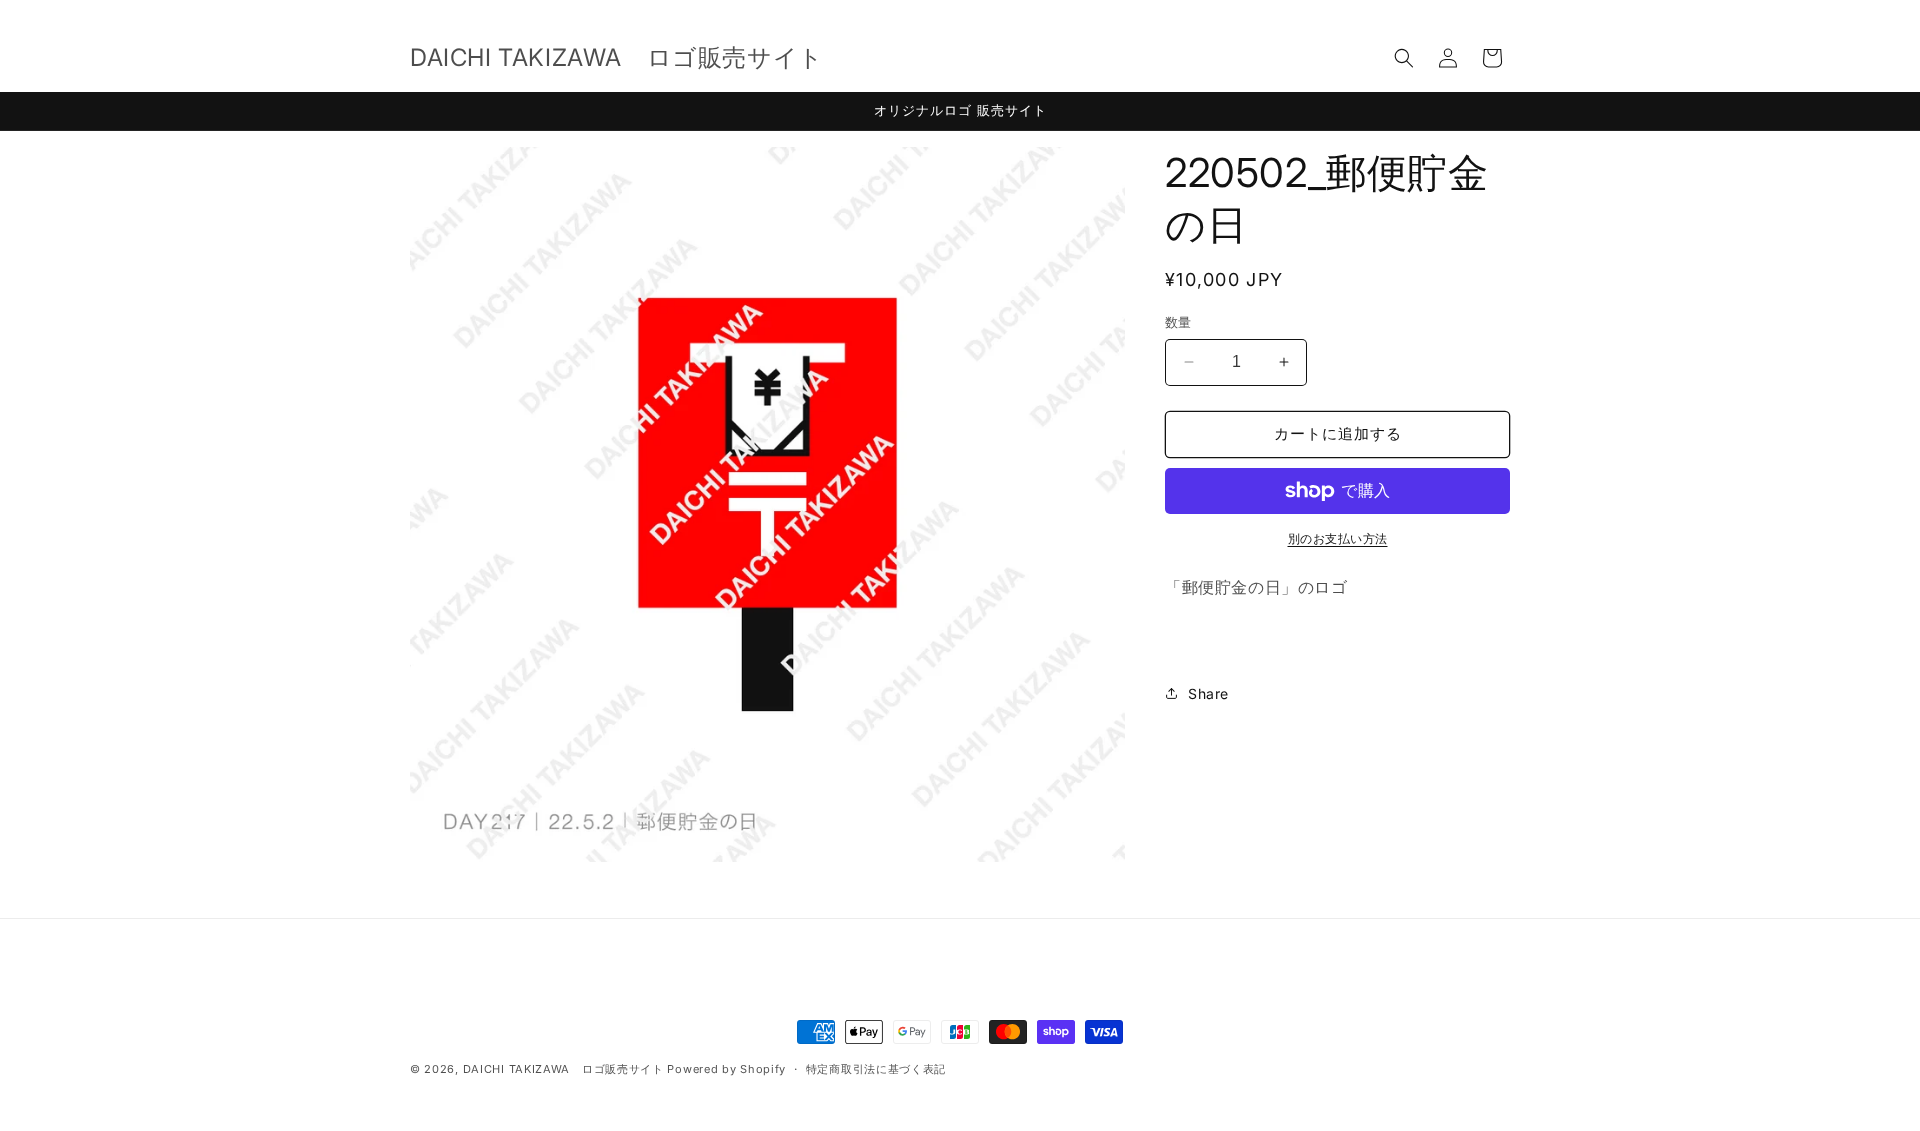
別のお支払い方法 (1338, 538)
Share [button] (1208, 693)
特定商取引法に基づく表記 (876, 1069)
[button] (1404, 58)
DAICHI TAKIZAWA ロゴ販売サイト (563, 1069)
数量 (1178, 322)
